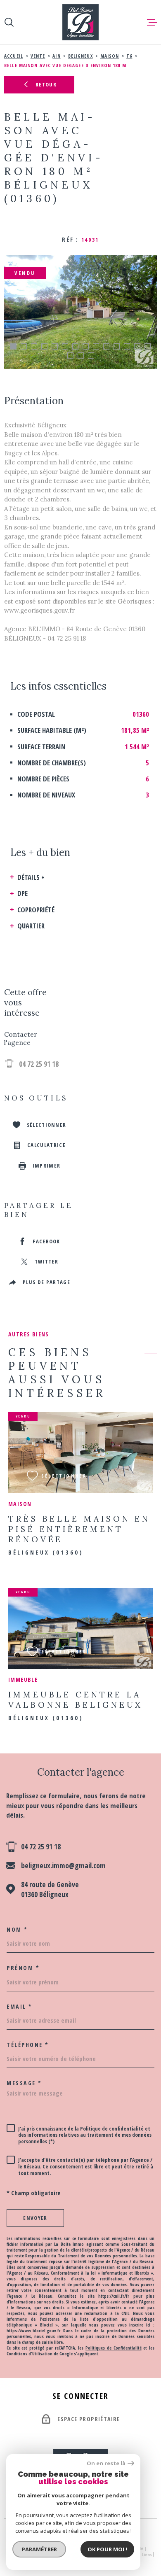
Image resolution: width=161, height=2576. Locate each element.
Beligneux (80, 56)
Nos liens (142, 2554)
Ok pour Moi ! (107, 2549)
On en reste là (106, 2463)
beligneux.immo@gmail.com (63, 1865)
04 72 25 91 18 (39, 1064)
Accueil (14, 56)
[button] (13, 346)
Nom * (17, 1930)
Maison (110, 56)
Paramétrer (39, 2549)
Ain (56, 56)
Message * (24, 2083)
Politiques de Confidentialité (113, 2348)
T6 (129, 56)
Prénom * (23, 1968)
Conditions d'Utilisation (30, 2354)
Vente (38, 56)
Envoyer (35, 2218)
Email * (20, 2007)
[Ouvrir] (9, 22)
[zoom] (80, 312)
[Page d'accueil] (80, 22)
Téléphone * (28, 2045)
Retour (46, 84)
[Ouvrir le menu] (152, 22)
